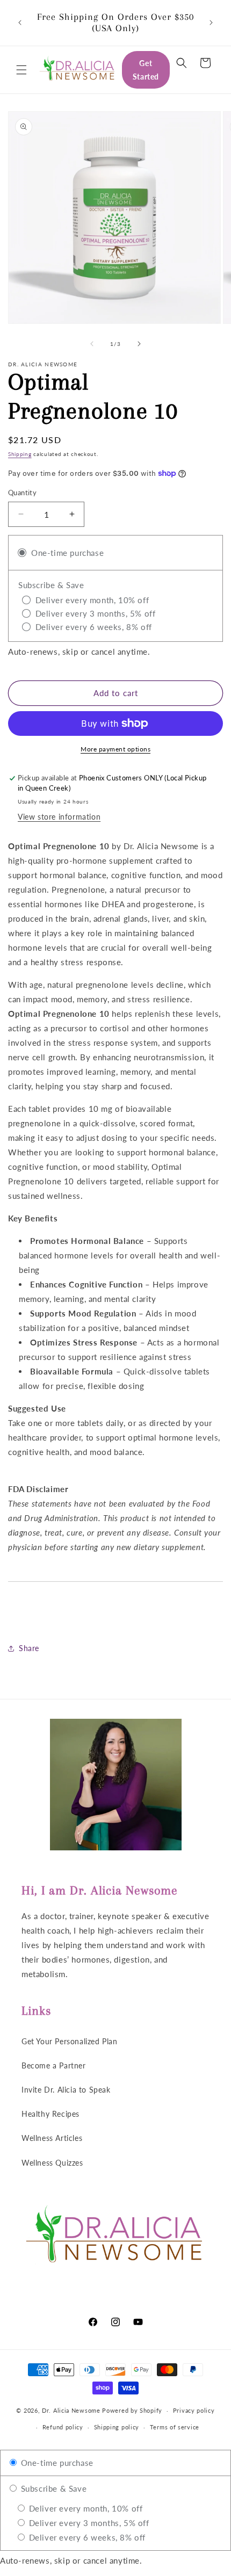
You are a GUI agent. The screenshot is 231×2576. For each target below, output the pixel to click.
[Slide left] (92, 344)
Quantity (22, 493)
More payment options (115, 749)
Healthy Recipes (50, 2114)
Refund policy (63, 2427)
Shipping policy (117, 2427)
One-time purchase (56, 2463)
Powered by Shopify (132, 2410)
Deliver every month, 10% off (84, 2508)
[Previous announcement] (20, 23)
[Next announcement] (211, 23)
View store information (59, 817)
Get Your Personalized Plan (70, 2041)
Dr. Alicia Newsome (71, 2410)
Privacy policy (194, 2410)
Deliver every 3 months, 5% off (88, 2523)
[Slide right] (139, 344)
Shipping (20, 454)
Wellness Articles (52, 2138)
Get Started (146, 70)
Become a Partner (54, 2065)
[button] (21, 70)
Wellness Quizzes (52, 2163)
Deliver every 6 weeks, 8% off (86, 2537)
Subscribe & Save (52, 2488)
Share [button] (29, 1648)
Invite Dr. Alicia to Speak (66, 2090)
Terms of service (175, 2427)
